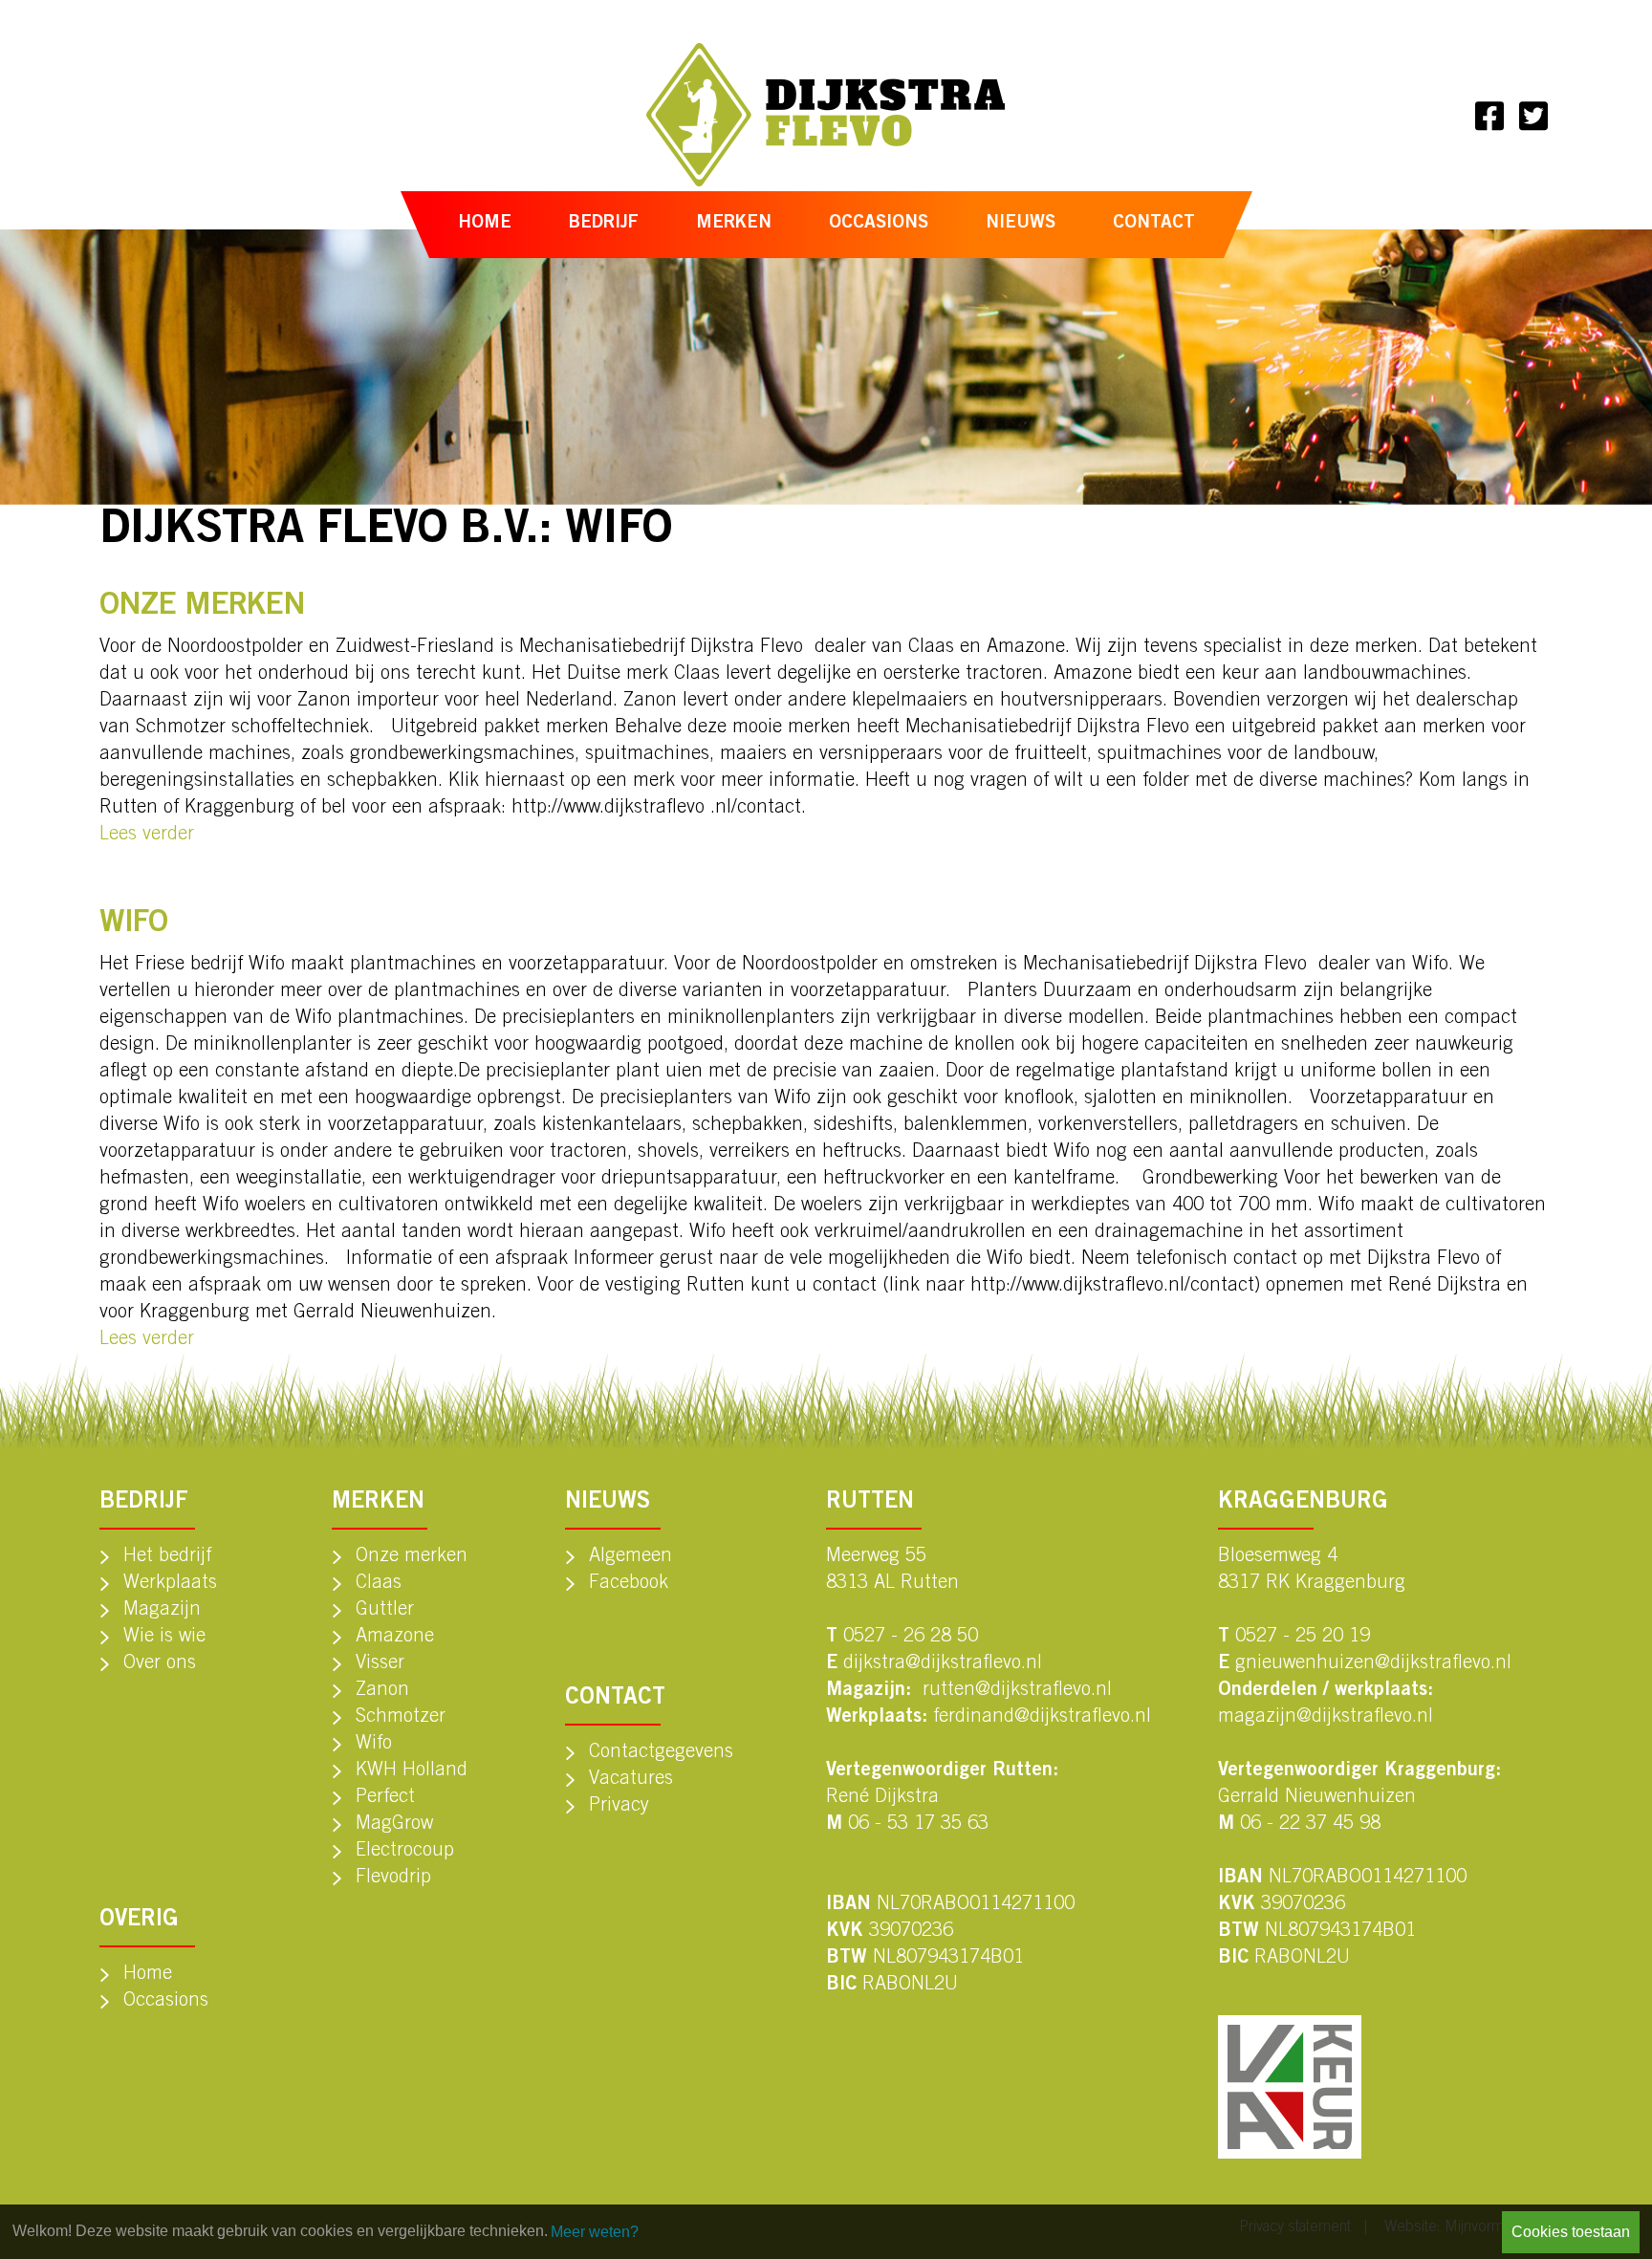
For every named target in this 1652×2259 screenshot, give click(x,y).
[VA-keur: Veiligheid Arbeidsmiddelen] (1290, 2087)
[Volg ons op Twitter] (1533, 115)
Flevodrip (393, 1879)
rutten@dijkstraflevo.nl (1017, 1691)
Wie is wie (164, 1638)
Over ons (160, 1664)
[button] (604, 225)
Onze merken (412, 1557)
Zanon (382, 1691)
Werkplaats (170, 1584)
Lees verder (147, 836)
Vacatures (631, 1780)
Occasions (879, 223)
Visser (380, 1664)
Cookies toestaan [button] (1571, 2232)
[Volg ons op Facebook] (1489, 115)
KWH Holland (412, 1771)
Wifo (374, 1745)
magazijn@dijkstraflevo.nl (1326, 1718)
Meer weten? (595, 2232)
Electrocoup (405, 1852)
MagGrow (394, 1825)
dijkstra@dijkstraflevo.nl (943, 1664)
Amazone (395, 1638)
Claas (379, 1584)
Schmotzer (401, 1718)
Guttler (385, 1611)
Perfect (385, 1798)
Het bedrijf (167, 1557)
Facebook (629, 1584)
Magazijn (162, 1611)
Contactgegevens (661, 1753)
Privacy (619, 1807)
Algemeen (630, 1557)
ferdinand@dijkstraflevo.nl (1042, 1718)
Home (485, 223)
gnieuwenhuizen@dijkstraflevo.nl (1373, 1664)
